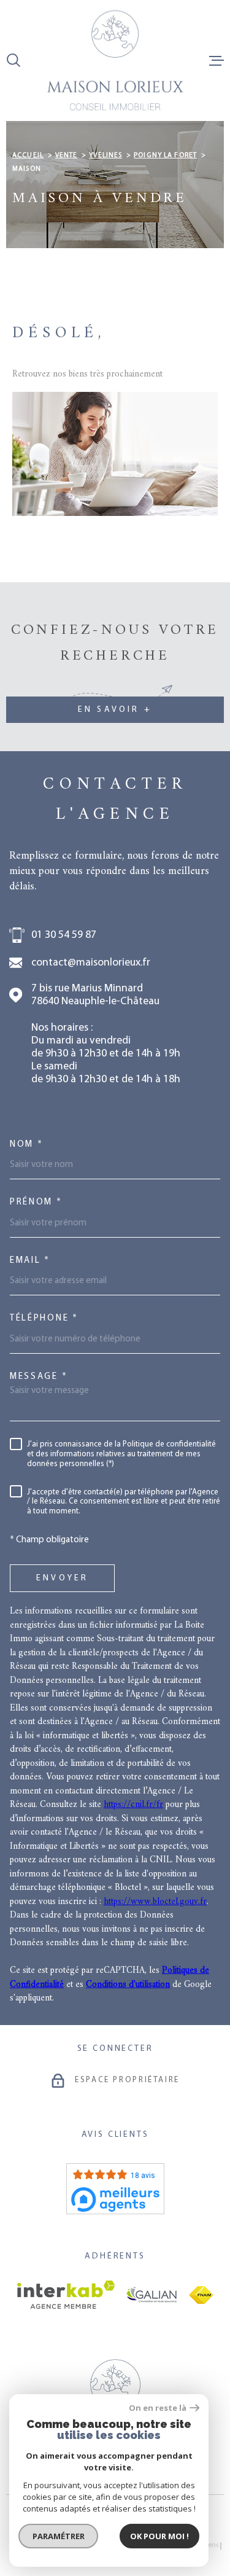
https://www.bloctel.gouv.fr (155, 1902)
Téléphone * (44, 1318)
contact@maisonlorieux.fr (91, 963)
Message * (39, 1377)
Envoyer (62, 1578)
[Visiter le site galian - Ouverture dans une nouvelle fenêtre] (152, 2295)
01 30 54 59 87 (64, 935)
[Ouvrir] (13, 60)
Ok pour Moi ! (159, 2536)
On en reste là (158, 2408)
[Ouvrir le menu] (217, 60)
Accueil (28, 156)
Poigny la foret (165, 156)
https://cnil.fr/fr (133, 1805)
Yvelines (105, 156)
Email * (30, 1261)
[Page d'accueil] (115, 60)
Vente (67, 156)
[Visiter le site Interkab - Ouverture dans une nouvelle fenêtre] (66, 2295)
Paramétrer (59, 2536)
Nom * (27, 1145)
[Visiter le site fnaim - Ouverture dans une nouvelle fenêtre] (201, 2295)
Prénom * (36, 1202)
